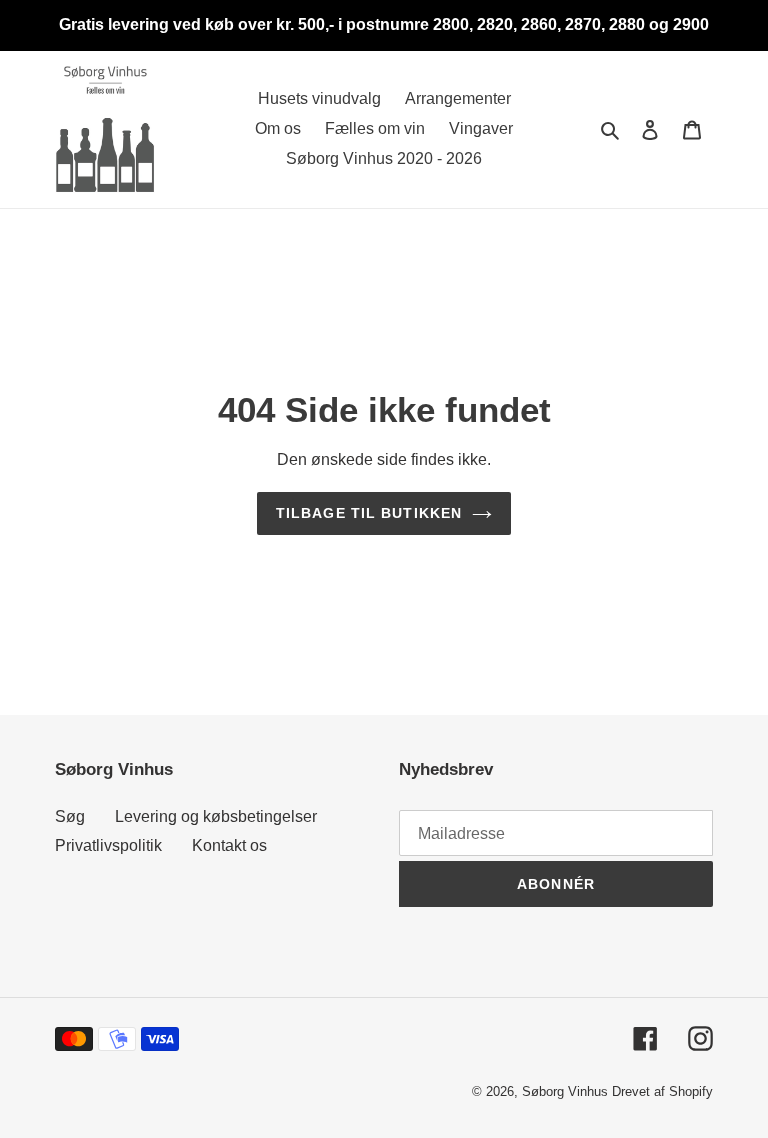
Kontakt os (229, 845)
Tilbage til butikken (369, 513)
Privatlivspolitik (108, 845)
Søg (70, 816)
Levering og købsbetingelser (216, 816)
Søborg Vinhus (565, 1091)
